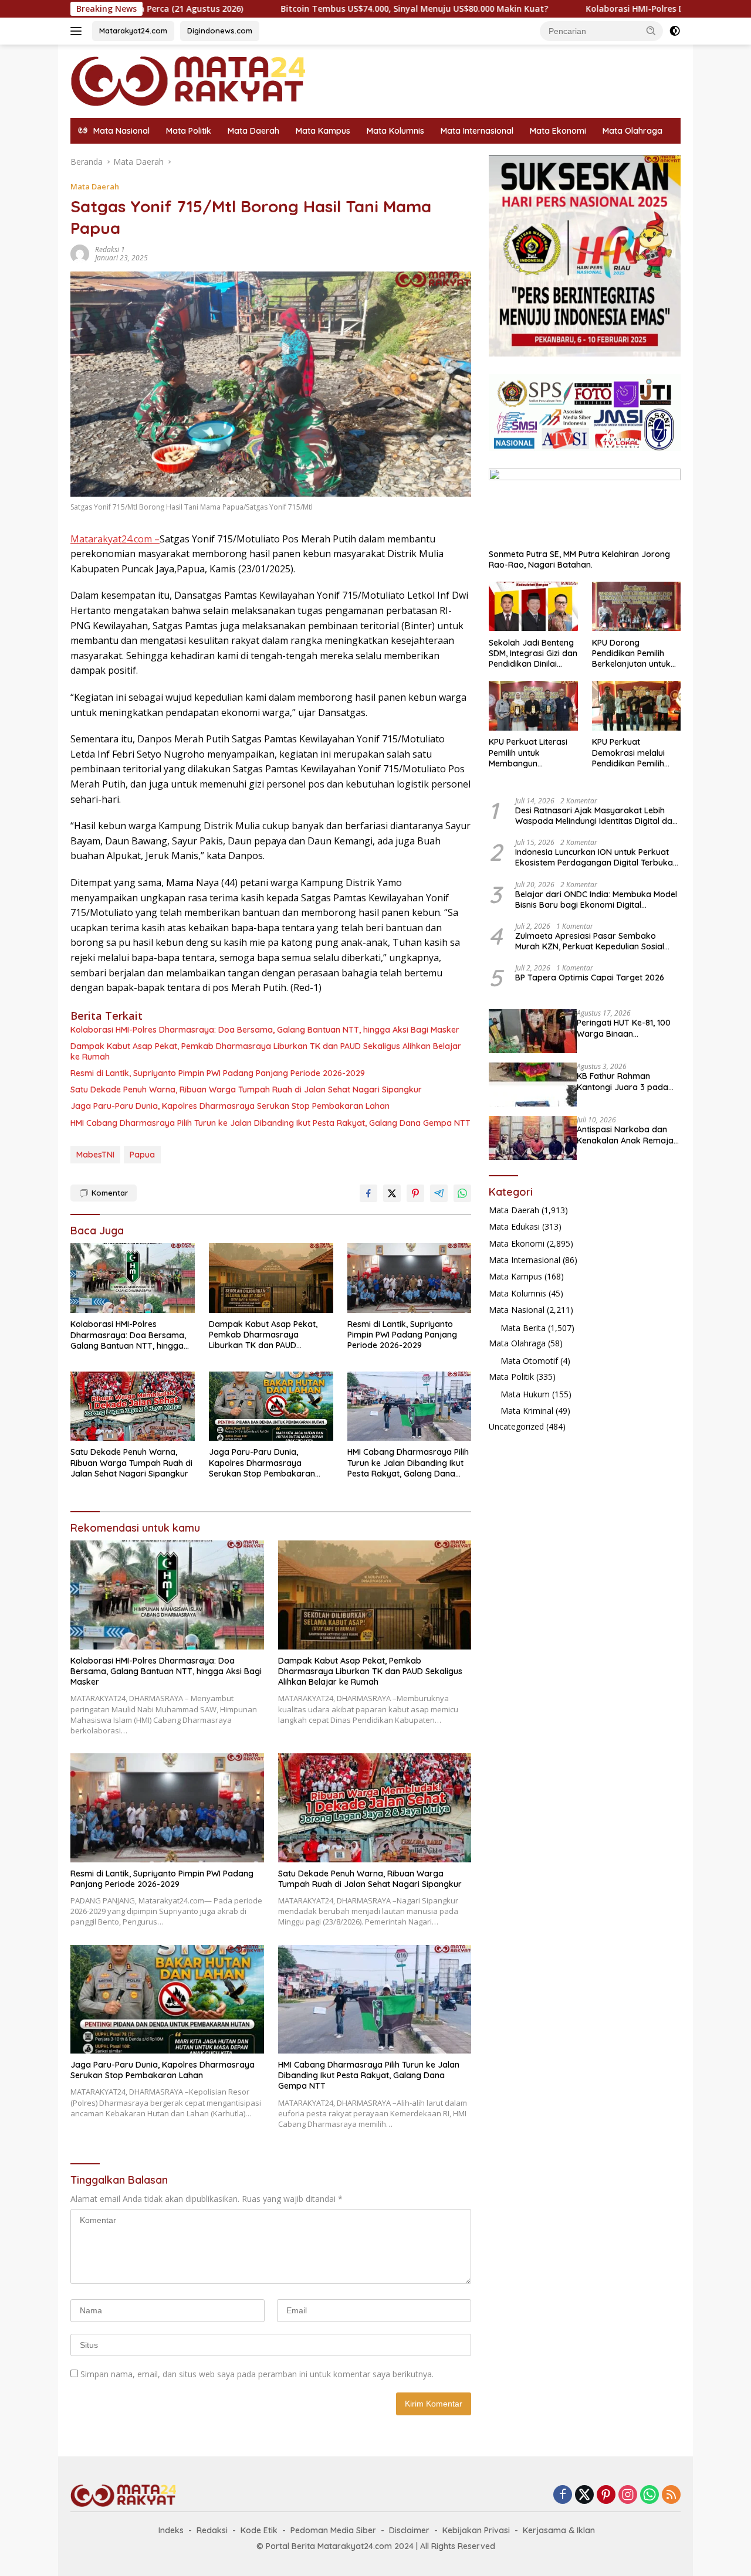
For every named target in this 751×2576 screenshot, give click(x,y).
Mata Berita (523, 1327)
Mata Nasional (517, 1309)
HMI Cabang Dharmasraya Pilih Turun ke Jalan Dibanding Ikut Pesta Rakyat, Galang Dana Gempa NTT (270, 1123)
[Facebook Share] (368, 1193)
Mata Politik (189, 131)
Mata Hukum (525, 1394)
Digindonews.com (220, 30)
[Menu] (78, 31)
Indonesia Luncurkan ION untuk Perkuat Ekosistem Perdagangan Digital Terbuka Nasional (594, 857)
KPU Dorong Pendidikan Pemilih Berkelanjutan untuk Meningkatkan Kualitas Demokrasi (636, 653)
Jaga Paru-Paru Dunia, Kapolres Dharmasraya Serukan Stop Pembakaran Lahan (230, 1106)
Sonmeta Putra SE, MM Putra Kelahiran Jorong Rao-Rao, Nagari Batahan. (579, 559)
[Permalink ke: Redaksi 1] (80, 253)
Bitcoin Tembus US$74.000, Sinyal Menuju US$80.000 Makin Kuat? (306, 9)
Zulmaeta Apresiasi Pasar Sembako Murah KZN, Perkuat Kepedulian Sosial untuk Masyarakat (590, 941)
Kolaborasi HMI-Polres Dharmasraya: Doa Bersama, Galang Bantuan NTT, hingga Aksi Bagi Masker (265, 1030)
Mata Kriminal (527, 1411)
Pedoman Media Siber (333, 2530)
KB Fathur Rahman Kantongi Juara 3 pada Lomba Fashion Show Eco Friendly (627, 1081)
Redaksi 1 (110, 250)
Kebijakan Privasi (476, 2530)
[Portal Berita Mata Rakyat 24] (188, 80)
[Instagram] (628, 2495)
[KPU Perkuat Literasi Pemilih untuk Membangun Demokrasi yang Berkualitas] (533, 706)
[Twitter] (584, 2495)
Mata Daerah (253, 131)
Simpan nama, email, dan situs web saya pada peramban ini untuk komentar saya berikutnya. (257, 2374)
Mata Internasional (477, 131)
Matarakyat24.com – (115, 539)
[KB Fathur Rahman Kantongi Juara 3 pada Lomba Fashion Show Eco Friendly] (533, 1085)
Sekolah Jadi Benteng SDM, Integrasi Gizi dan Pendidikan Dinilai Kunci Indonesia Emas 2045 (533, 653)
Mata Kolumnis (395, 131)
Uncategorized (516, 1426)
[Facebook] (563, 2495)
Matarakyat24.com (133, 30)
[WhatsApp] (649, 2495)
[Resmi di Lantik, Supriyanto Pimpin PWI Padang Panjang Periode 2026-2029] (410, 1278)
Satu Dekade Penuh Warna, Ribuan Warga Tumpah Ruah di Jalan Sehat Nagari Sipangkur (246, 1090)
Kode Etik (259, 2530)
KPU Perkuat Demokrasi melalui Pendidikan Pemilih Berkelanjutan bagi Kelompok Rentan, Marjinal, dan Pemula (633, 753)
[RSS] (671, 2495)
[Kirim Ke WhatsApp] (462, 1193)
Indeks (171, 2530)
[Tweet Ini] (392, 1193)
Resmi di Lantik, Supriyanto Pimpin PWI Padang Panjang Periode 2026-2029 (218, 1073)
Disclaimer (409, 2530)
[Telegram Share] (439, 1193)
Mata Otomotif (529, 1361)
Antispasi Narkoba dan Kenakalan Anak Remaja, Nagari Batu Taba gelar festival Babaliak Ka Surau (626, 1135)
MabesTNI (95, 1155)
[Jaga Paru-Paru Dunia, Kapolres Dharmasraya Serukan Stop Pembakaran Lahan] (271, 1406)
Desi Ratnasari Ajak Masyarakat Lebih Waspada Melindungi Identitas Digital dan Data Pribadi (596, 815)
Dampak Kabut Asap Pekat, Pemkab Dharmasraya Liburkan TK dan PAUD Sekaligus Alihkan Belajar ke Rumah (266, 1051)
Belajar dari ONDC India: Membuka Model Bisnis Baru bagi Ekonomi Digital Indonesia (596, 899)
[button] (651, 30)
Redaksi (212, 2530)
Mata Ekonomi (558, 131)
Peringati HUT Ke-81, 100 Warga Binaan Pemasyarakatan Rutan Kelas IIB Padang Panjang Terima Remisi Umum (627, 1028)
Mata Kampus (323, 131)
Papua (142, 1155)
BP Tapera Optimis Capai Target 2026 (590, 978)
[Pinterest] (606, 2495)
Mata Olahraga (632, 131)
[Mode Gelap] (675, 31)
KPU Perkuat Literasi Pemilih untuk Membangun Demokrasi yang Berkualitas (528, 753)
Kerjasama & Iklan (559, 2530)
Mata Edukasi (514, 1226)
